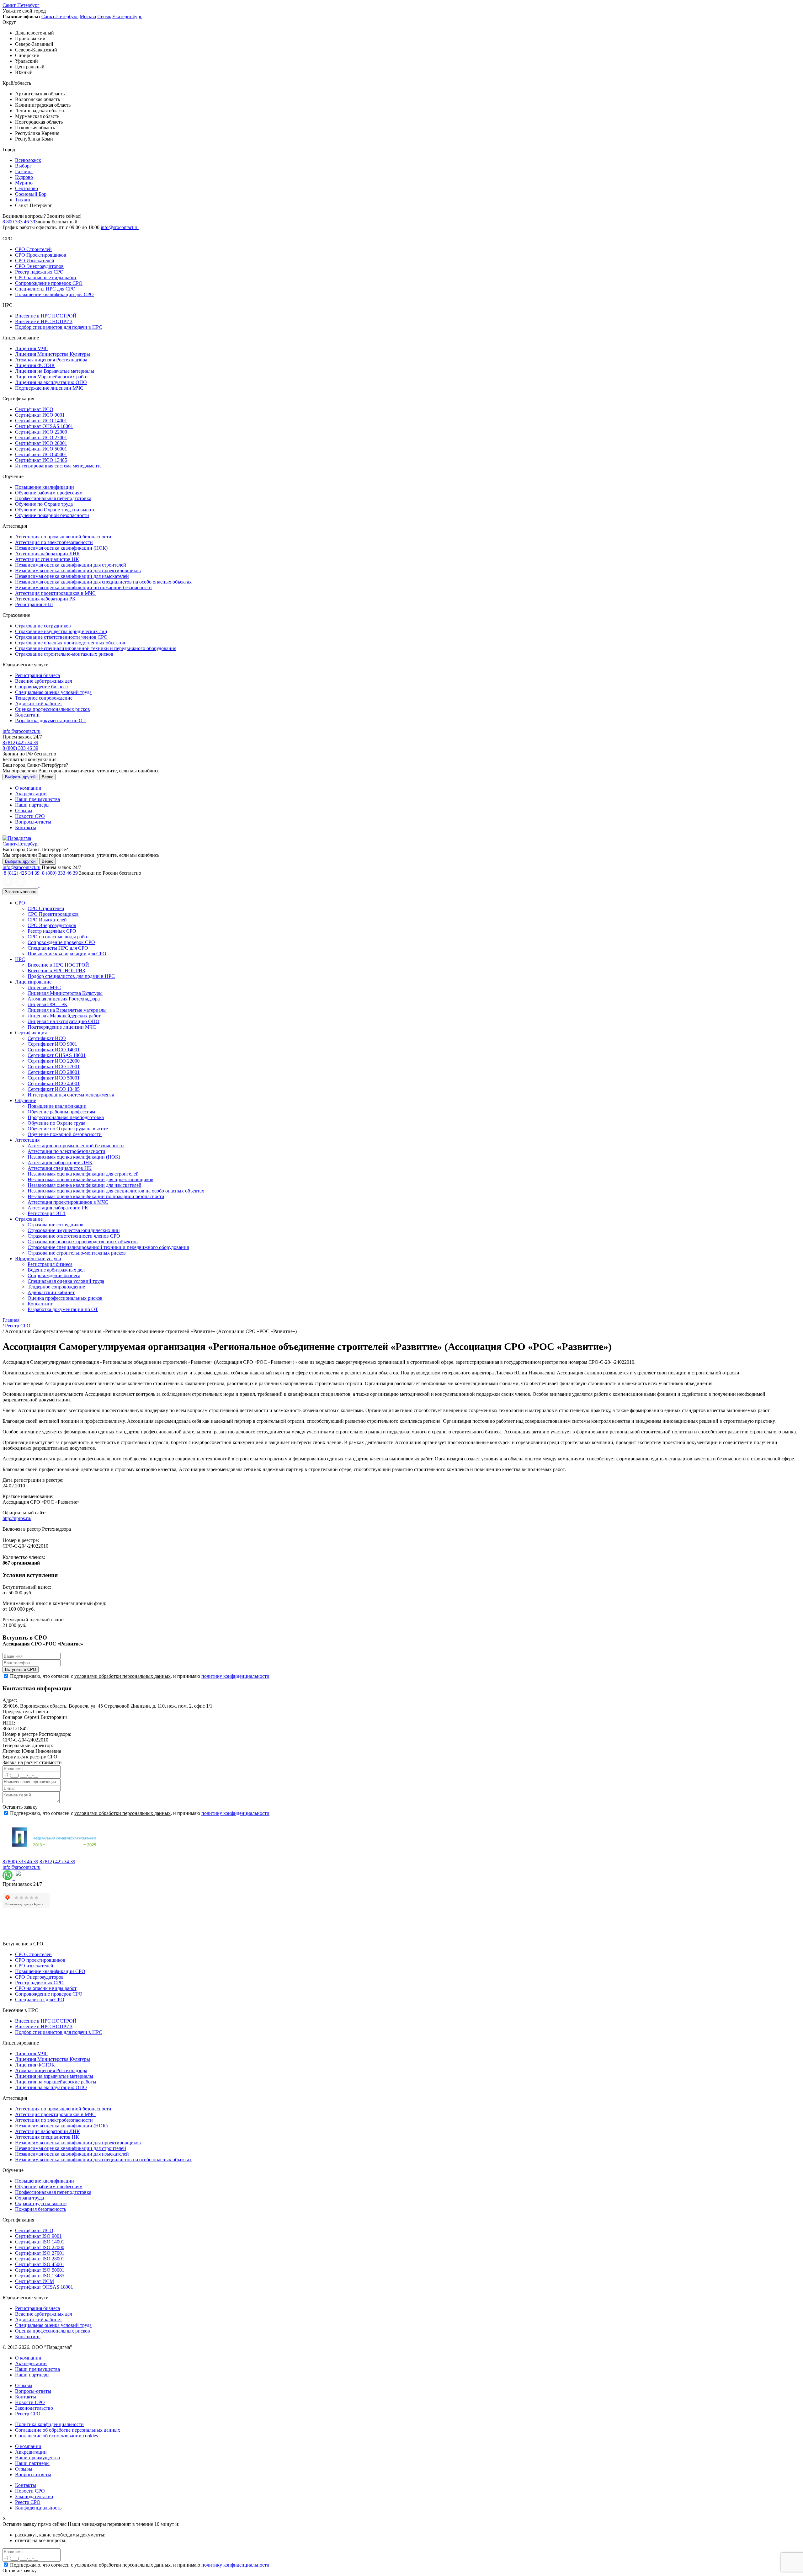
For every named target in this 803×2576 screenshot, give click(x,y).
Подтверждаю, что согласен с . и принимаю (140, 1676)
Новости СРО (30, 816)
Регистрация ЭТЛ (34, 604)
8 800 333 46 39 (19, 222)
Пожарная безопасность (41, 2209)
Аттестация (27, 1140)
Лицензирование (33, 982)
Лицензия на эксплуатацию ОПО (51, 382)
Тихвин (23, 200)
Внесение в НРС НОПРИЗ (44, 321)
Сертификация (31, 1033)
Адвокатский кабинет (39, 704)
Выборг (23, 166)
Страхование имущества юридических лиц (61, 631)
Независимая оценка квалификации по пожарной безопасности (83, 587)
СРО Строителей (33, 249)
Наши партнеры (32, 805)
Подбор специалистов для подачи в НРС (59, 327)
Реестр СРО (28, 2414)
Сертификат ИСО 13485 (41, 460)
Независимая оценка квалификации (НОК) (61, 548)
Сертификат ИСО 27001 (41, 437)
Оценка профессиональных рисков (53, 709)
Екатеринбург (127, 16)
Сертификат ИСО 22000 (41, 432)
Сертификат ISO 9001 (38, 2236)
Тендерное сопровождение (44, 698)
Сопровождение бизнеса (41, 687)
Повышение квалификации (45, 487)
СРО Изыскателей (35, 261)
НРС (20, 959)
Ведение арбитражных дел (44, 681)
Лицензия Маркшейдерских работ (52, 377)
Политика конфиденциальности (49, 2424)
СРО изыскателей (34, 1966)
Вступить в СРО (21, 1669)
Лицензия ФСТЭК (35, 365)
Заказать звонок (20, 892)
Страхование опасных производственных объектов (70, 643)
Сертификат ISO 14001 (40, 2242)
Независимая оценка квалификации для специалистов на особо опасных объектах (103, 582)
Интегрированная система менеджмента (58, 466)
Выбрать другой (20, 777)
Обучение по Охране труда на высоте (55, 510)
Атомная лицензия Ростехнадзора (51, 360)
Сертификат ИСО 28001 (41, 443)
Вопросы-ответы (33, 822)
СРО (20, 903)
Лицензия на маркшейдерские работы (56, 2082)
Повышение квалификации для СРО (54, 294)
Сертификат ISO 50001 (40, 2270)
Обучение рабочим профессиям (49, 493)
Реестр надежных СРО (39, 272)
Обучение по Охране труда (44, 504)
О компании (28, 788)
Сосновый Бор (31, 194)
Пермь (104, 16)
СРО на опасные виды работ (46, 277)
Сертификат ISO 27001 (40, 2253)
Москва (88, 16)
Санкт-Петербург (21, 5)
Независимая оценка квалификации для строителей (71, 565)
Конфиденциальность (38, 2508)
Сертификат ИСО (34, 409)
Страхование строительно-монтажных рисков (64, 654)
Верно (48, 777)
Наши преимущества (37, 799)
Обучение (26, 1100)
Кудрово (24, 177)
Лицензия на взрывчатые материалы (54, 2076)
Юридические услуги (38, 1259)
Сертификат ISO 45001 (40, 2264)
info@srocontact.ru (120, 227)
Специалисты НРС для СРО (45, 289)
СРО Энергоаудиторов (39, 266)
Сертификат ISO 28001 (40, 2259)
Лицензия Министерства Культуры (53, 354)
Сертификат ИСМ (35, 2281)
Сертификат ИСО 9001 (40, 415)
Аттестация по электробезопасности (54, 542)
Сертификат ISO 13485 (40, 2276)
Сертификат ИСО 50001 (41, 449)
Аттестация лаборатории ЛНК (48, 554)
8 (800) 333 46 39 (20, 748)
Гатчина (24, 171)
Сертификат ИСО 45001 (41, 454)
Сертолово (27, 188)
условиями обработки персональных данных (122, 1676)
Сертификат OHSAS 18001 (44, 426)
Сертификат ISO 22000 (40, 2247)
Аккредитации (31, 794)
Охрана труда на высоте (41, 2203)
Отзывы (24, 811)
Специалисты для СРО (40, 2000)
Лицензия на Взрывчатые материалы (55, 371)
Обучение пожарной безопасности (52, 515)
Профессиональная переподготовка (53, 498)
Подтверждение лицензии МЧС (49, 388)
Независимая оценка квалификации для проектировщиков (78, 571)
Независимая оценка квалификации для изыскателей (72, 576)
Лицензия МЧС (32, 348)
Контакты (26, 827)
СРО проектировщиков (40, 1960)
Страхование (29, 1219)
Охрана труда (29, 2198)
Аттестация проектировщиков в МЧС (55, 593)
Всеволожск (28, 160)
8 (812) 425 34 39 (20, 742)
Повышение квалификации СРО (50, 1971)
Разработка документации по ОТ (50, 720)
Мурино (24, 183)
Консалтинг (28, 715)
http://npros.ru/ (17, 1518)
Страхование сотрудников (43, 626)
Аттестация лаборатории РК (45, 599)
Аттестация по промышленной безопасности (63, 537)
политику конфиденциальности (235, 1676)
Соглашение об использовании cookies (56, 2436)
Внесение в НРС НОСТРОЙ (46, 316)
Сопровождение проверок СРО (49, 283)
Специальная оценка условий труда (53, 692)
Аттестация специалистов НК (47, 559)
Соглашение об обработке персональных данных (68, 2430)
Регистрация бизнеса (37, 675)
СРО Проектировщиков (41, 255)
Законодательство (34, 2408)
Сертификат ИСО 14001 (41, 421)
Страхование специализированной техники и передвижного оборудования (96, 648)
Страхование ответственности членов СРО (61, 637)
